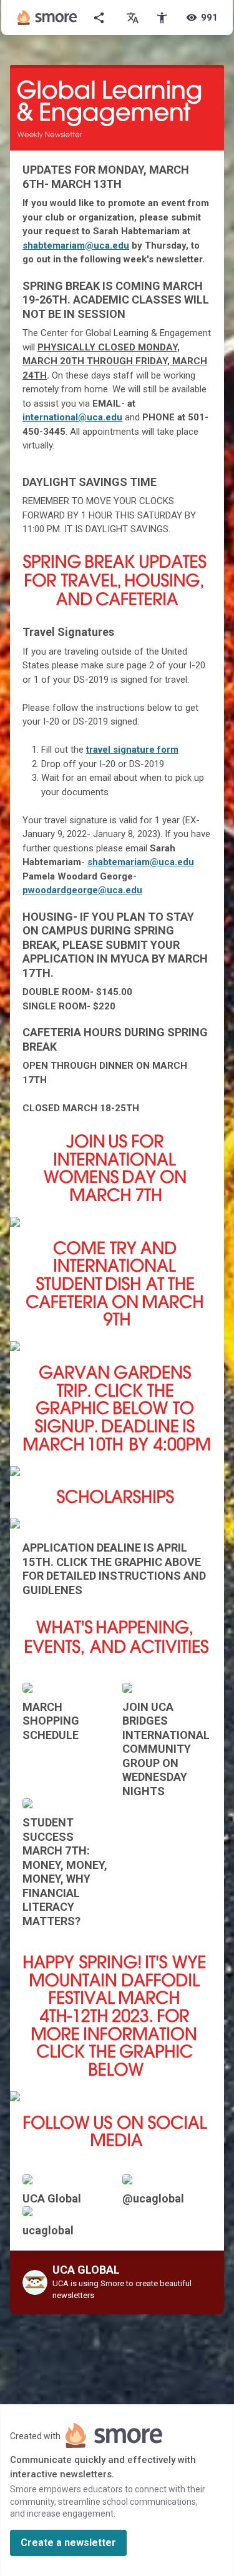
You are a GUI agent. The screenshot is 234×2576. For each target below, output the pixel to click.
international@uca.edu (72, 417)
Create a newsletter (68, 2543)
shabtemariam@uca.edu (76, 245)
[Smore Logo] (47, 17)
